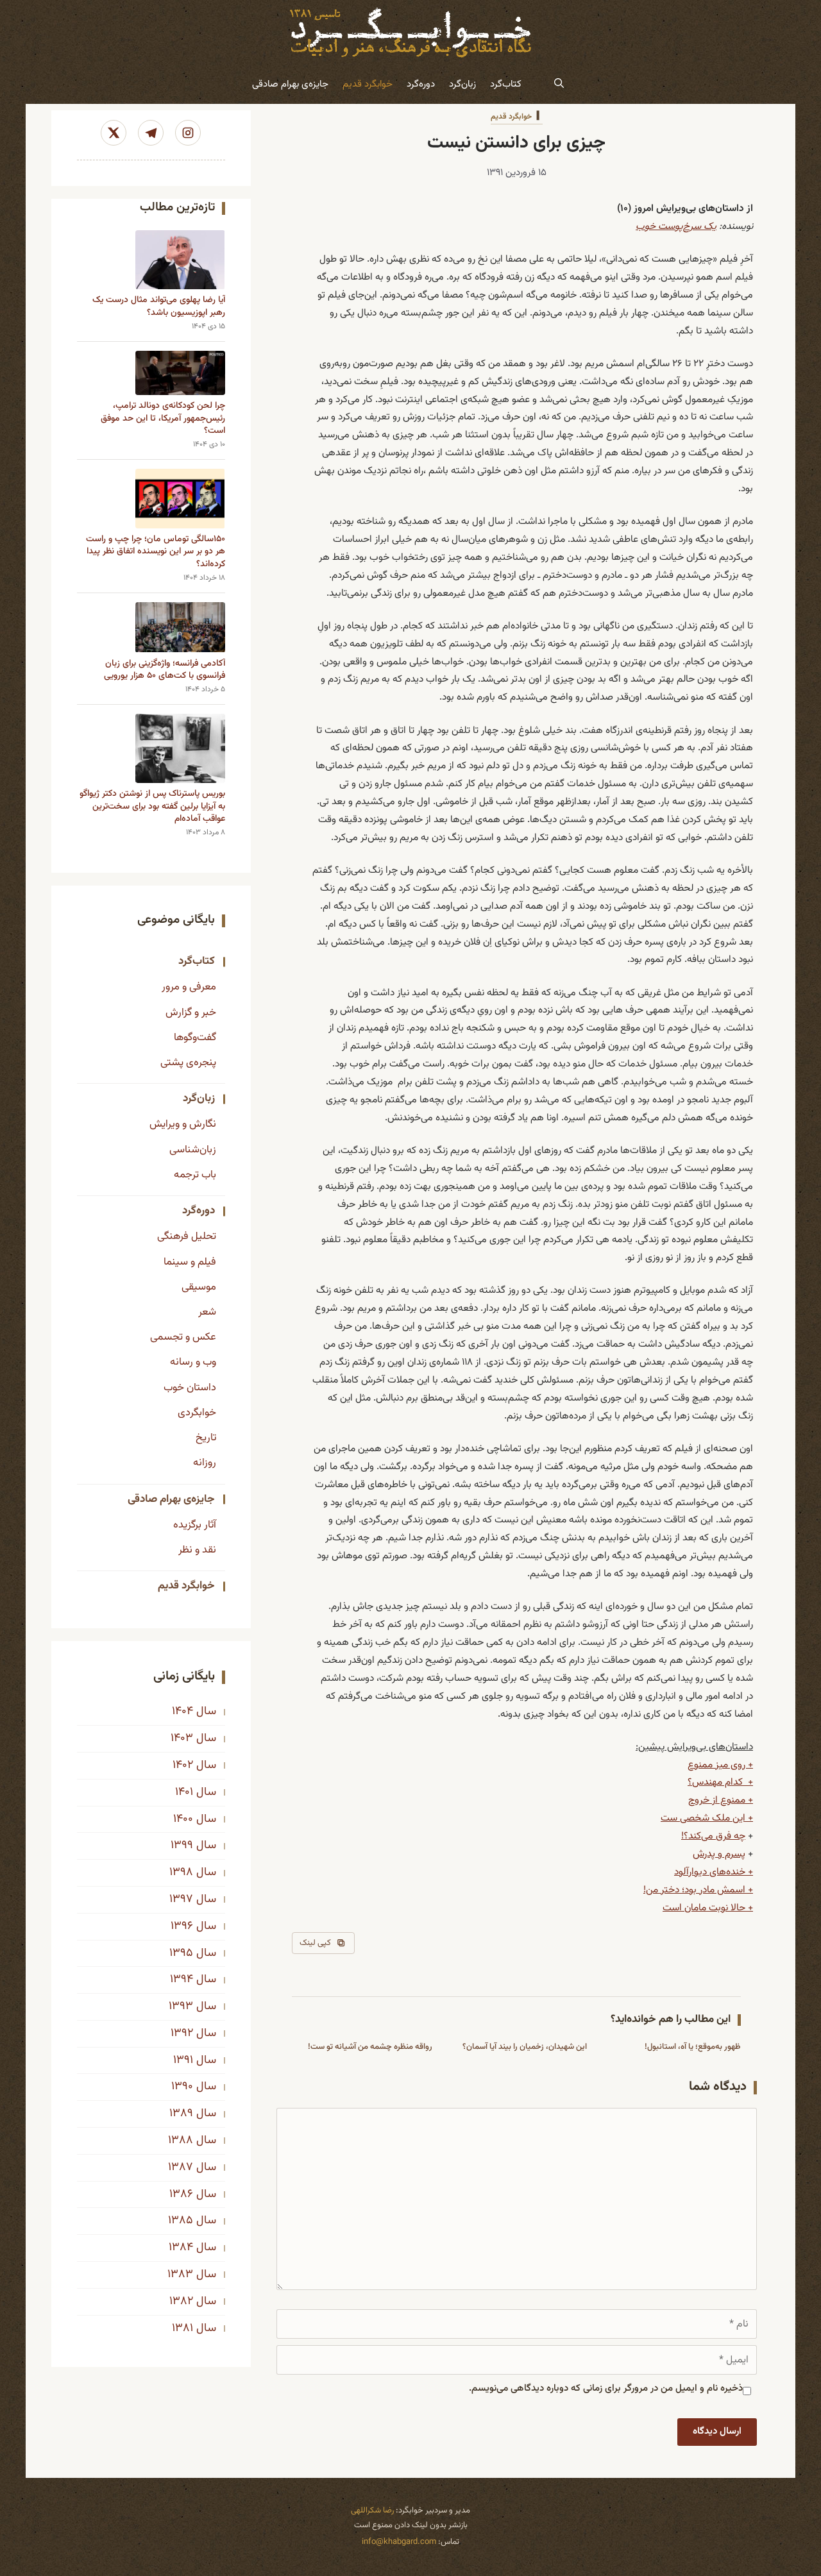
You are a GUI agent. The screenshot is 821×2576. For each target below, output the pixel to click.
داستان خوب (190, 1388)
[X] (114, 133)
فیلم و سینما (190, 1262)
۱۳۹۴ (182, 1980)
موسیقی (199, 1287)
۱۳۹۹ (182, 1846)
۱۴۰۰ (183, 1819)
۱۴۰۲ (183, 1765)
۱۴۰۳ (182, 1738)
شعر (207, 1312)
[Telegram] (151, 133)
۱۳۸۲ (181, 2302)
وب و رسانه (193, 1362)
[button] (559, 85)
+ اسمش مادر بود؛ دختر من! (698, 1890)
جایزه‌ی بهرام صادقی (290, 84)
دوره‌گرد (421, 84)
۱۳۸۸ (181, 2141)
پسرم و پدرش (719, 1854)
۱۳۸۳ (180, 2275)
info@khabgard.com (399, 2542)
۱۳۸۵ (181, 2221)
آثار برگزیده (195, 1525)
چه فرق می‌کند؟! (713, 1836)
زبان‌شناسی (193, 1150)
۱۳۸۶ (181, 2194)
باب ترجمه (195, 1175)
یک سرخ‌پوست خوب (676, 226)
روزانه (205, 1463)
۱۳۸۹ (181, 2114)
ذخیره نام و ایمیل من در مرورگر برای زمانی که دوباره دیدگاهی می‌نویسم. (606, 2388)
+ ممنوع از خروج (721, 1800)
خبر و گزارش (191, 1013)
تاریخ (206, 1438)
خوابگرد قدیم (368, 84)
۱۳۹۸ (181, 1873)
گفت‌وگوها (195, 1038)
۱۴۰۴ (182, 1712)
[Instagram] (188, 133)
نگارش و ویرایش (183, 1124)
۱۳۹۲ (182, 2033)
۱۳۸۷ (181, 2168)
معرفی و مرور (189, 987)
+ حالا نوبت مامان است (708, 1908)
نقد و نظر (197, 1550)
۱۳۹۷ (181, 1899)
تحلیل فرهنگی (187, 1236)
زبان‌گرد (462, 84)
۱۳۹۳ (181, 2007)
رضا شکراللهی (372, 2511)
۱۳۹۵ (181, 1953)
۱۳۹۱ (183, 2060)
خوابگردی (197, 1413)
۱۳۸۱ (182, 2328)
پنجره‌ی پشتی (188, 1063)
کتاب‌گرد (506, 84)
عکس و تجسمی (183, 1337)
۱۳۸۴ (181, 2248)
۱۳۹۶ (182, 1926)
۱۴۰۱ (184, 1792)
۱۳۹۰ (182, 2087)
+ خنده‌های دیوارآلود (714, 1872)
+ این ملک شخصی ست (707, 1818)
